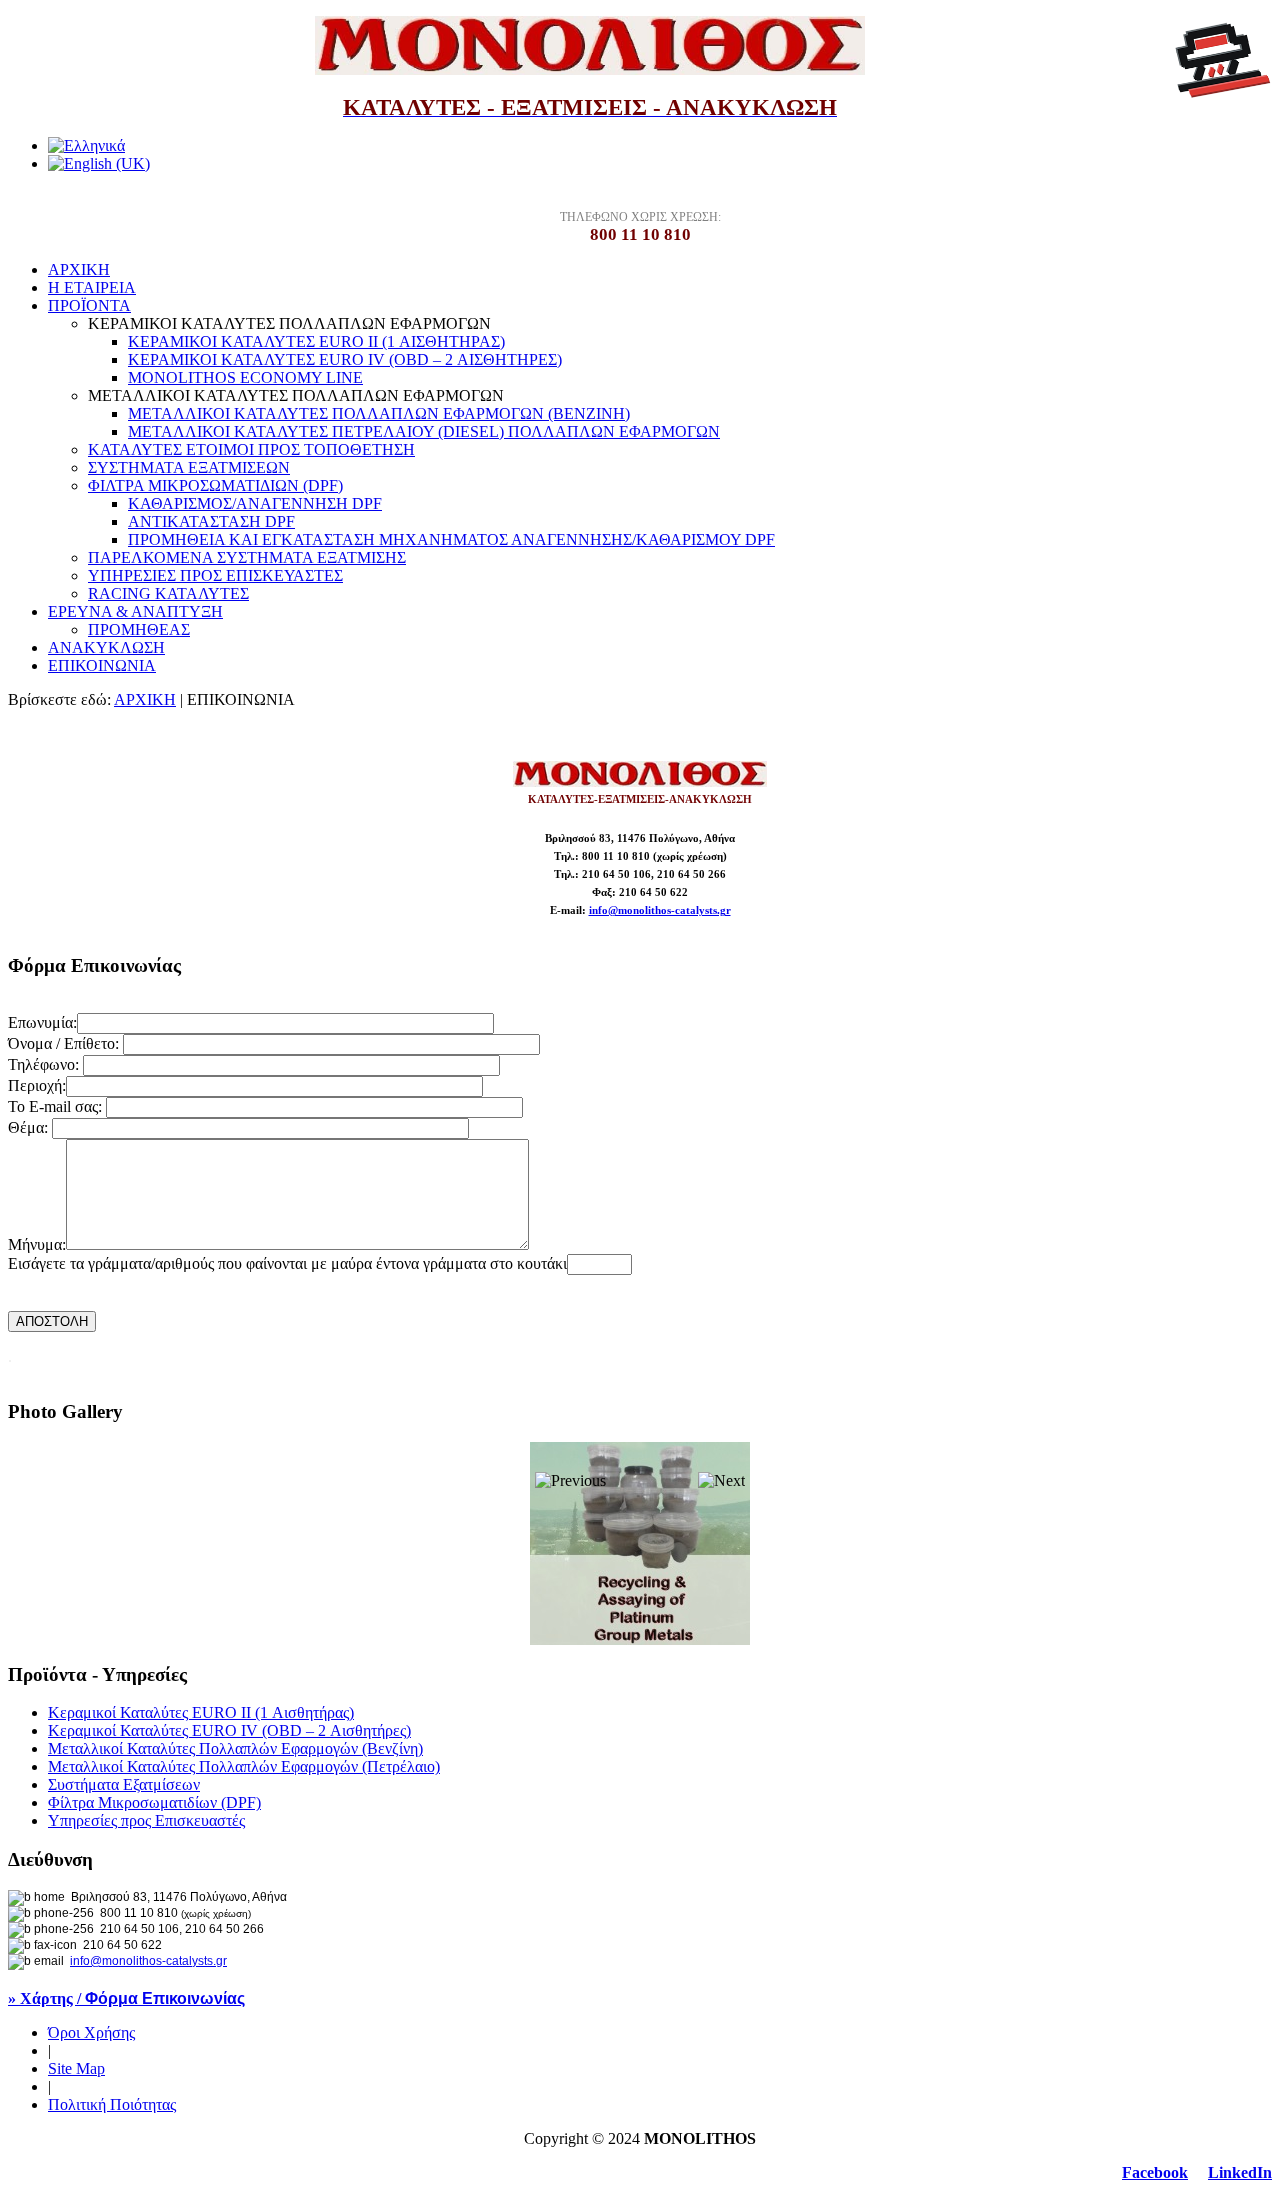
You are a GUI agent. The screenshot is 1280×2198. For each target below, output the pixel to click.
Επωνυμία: (42, 1022)
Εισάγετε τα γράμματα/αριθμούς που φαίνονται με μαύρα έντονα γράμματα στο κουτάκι (287, 1263)
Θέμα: (30, 1127)
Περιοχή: (37, 1085)
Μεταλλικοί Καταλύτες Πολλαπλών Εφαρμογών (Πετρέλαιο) (244, 1766)
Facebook (1155, 2172)
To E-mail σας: (57, 1106)
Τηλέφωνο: (45, 1064)
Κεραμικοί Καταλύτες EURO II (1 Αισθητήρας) (201, 1712)
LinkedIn (1240, 2172)
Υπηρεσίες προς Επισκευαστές (146, 1820)
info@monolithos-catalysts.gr (660, 910)
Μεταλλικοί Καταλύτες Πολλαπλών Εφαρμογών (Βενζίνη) (235, 1748)
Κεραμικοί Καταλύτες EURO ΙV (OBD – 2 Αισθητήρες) (229, 1730)
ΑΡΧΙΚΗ (145, 699)
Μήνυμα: (37, 1244)
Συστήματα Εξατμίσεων (124, 1784)
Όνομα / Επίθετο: (65, 1043)
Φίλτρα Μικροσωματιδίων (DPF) (154, 1802)
